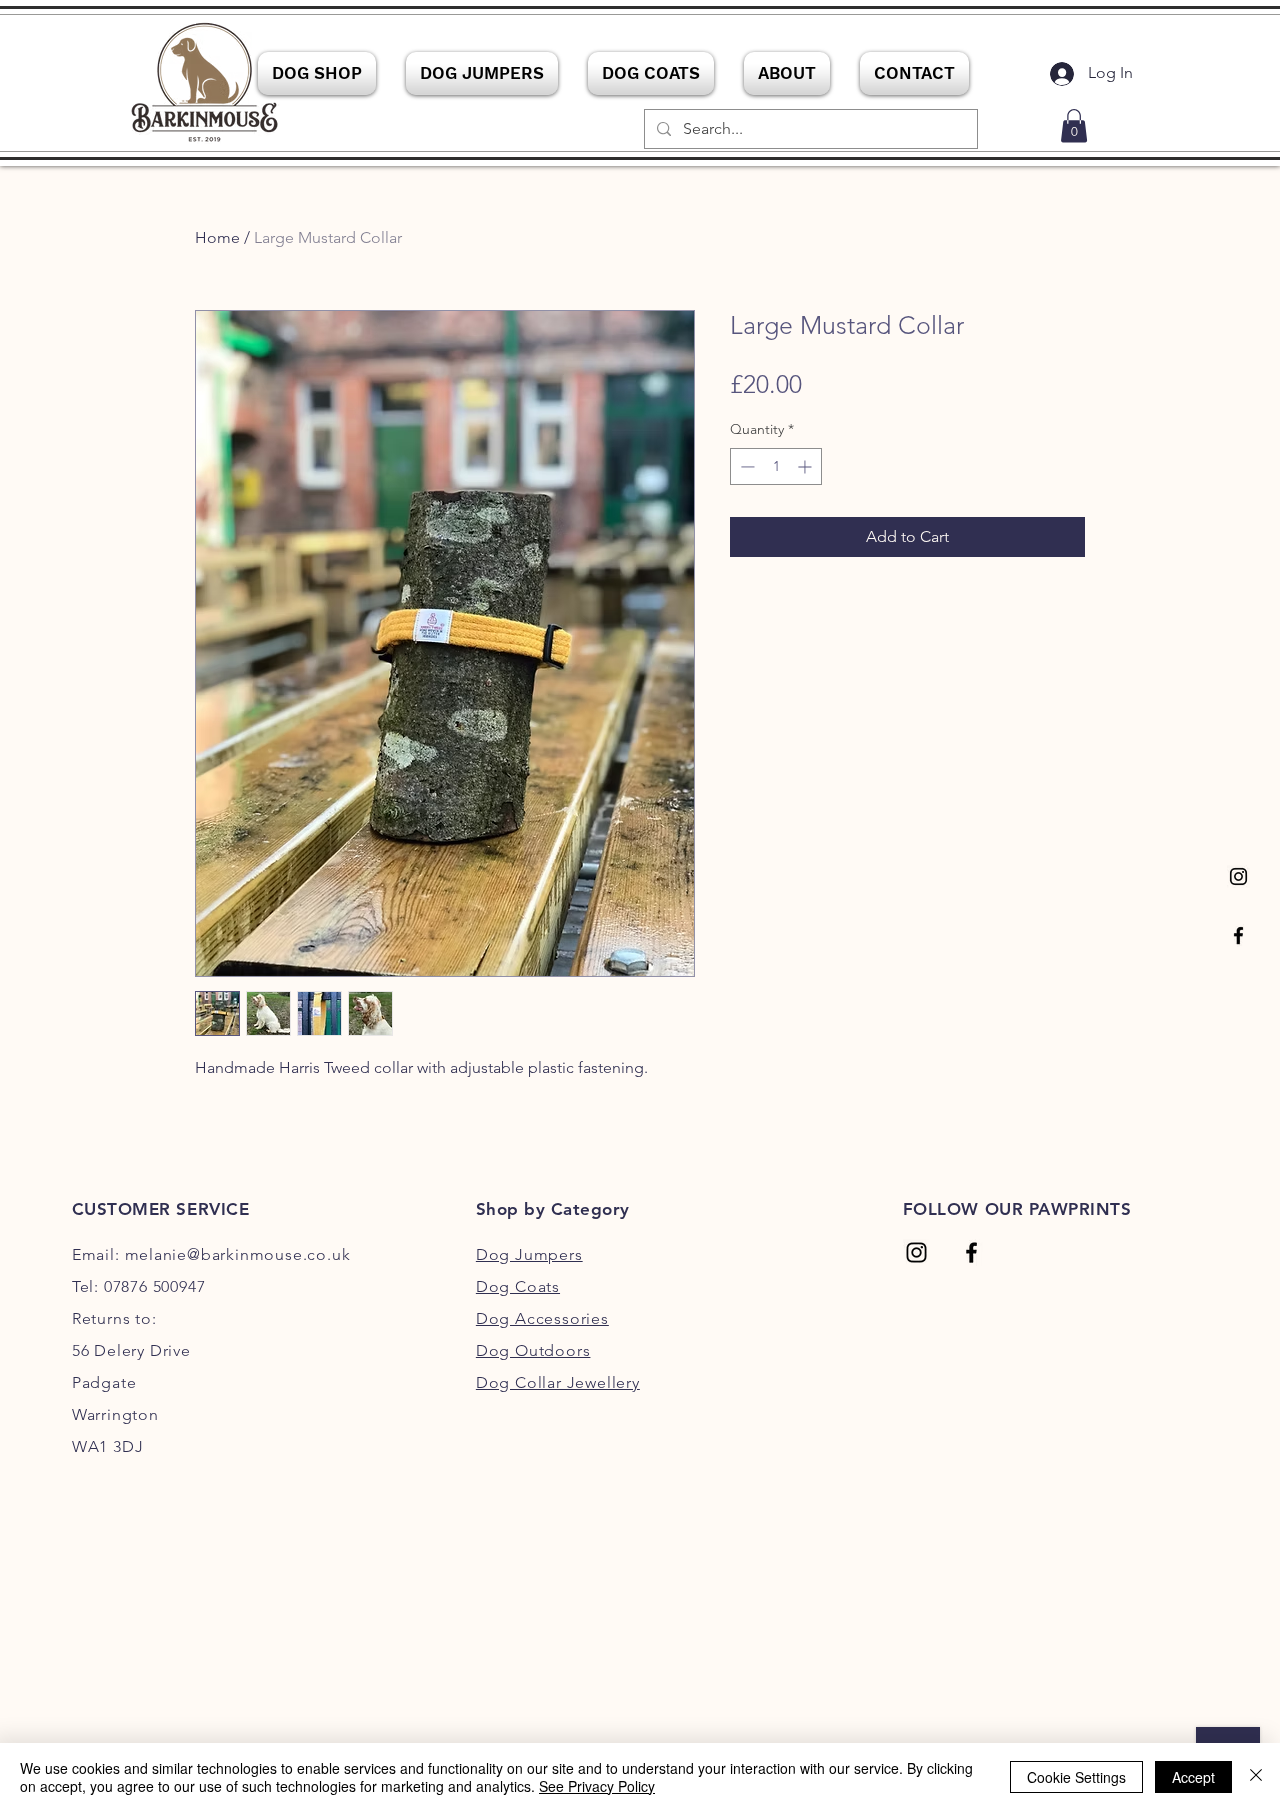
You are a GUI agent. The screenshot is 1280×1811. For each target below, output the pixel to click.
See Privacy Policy (597, 1786)
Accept (1193, 1777)
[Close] (1256, 1777)
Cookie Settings (1076, 1777)
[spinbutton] (776, 466)
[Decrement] (745, 466)
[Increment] (806, 466)
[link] (1074, 125)
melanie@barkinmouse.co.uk (238, 1254)
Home (217, 237)
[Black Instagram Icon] (1238, 876)
